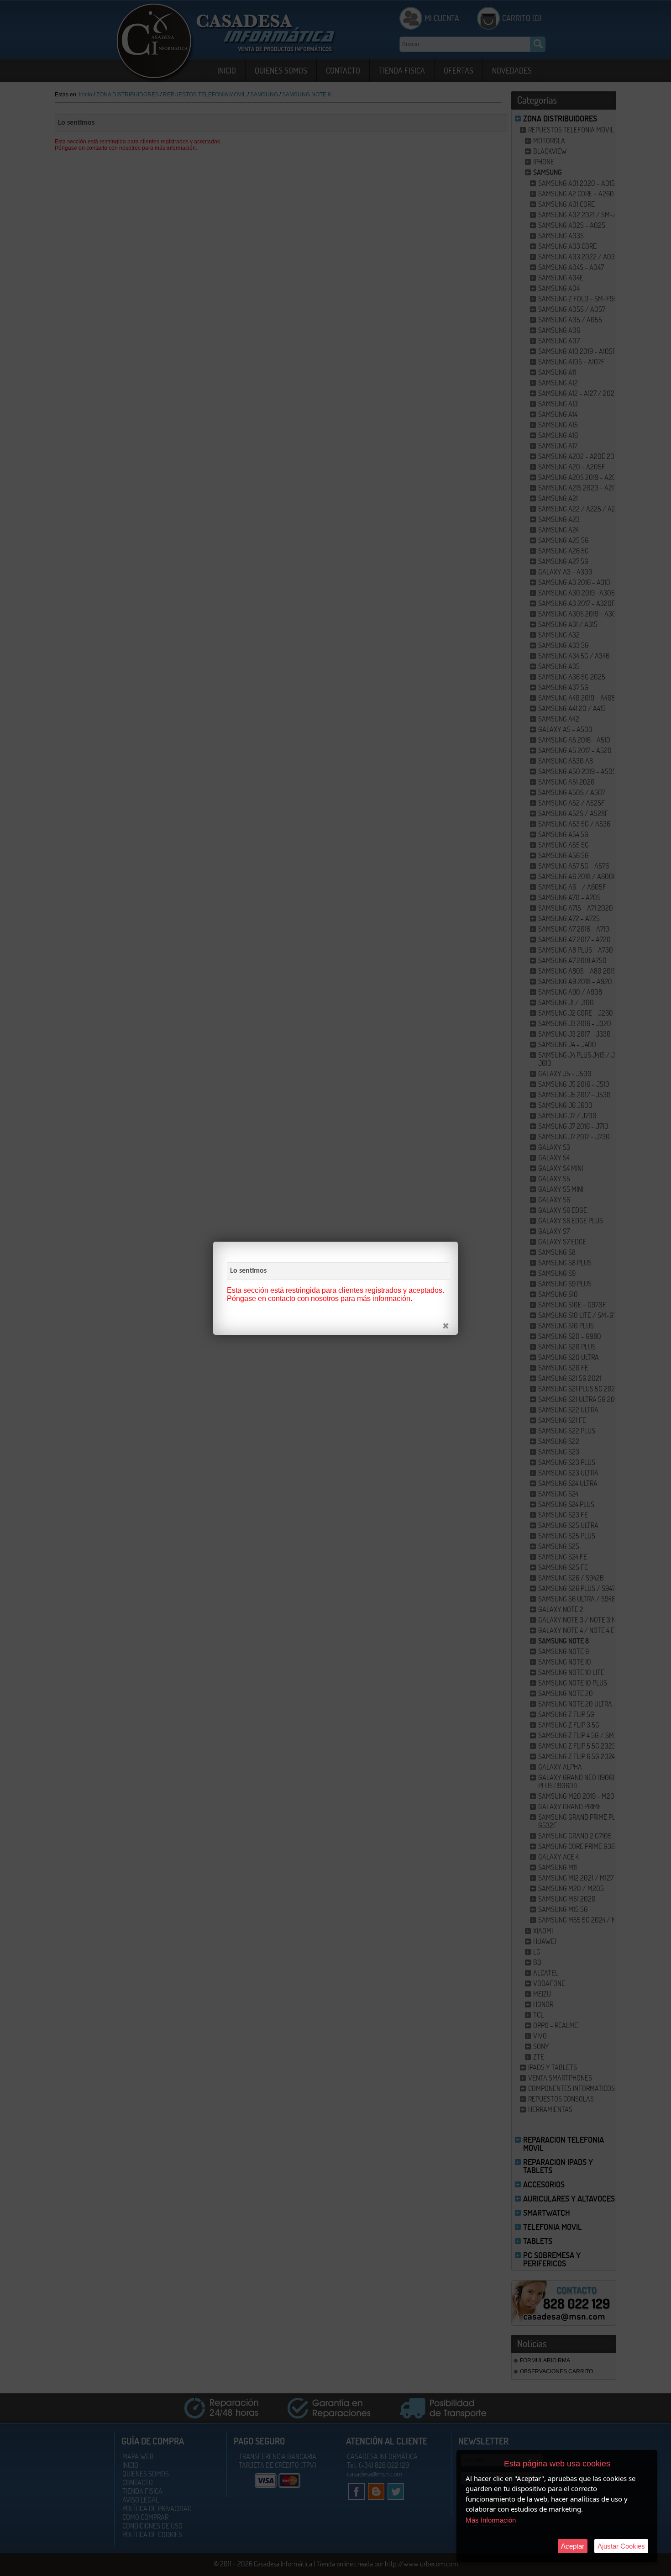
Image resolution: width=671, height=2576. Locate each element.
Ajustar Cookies (621, 2546)
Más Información (491, 2520)
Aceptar (573, 2546)
